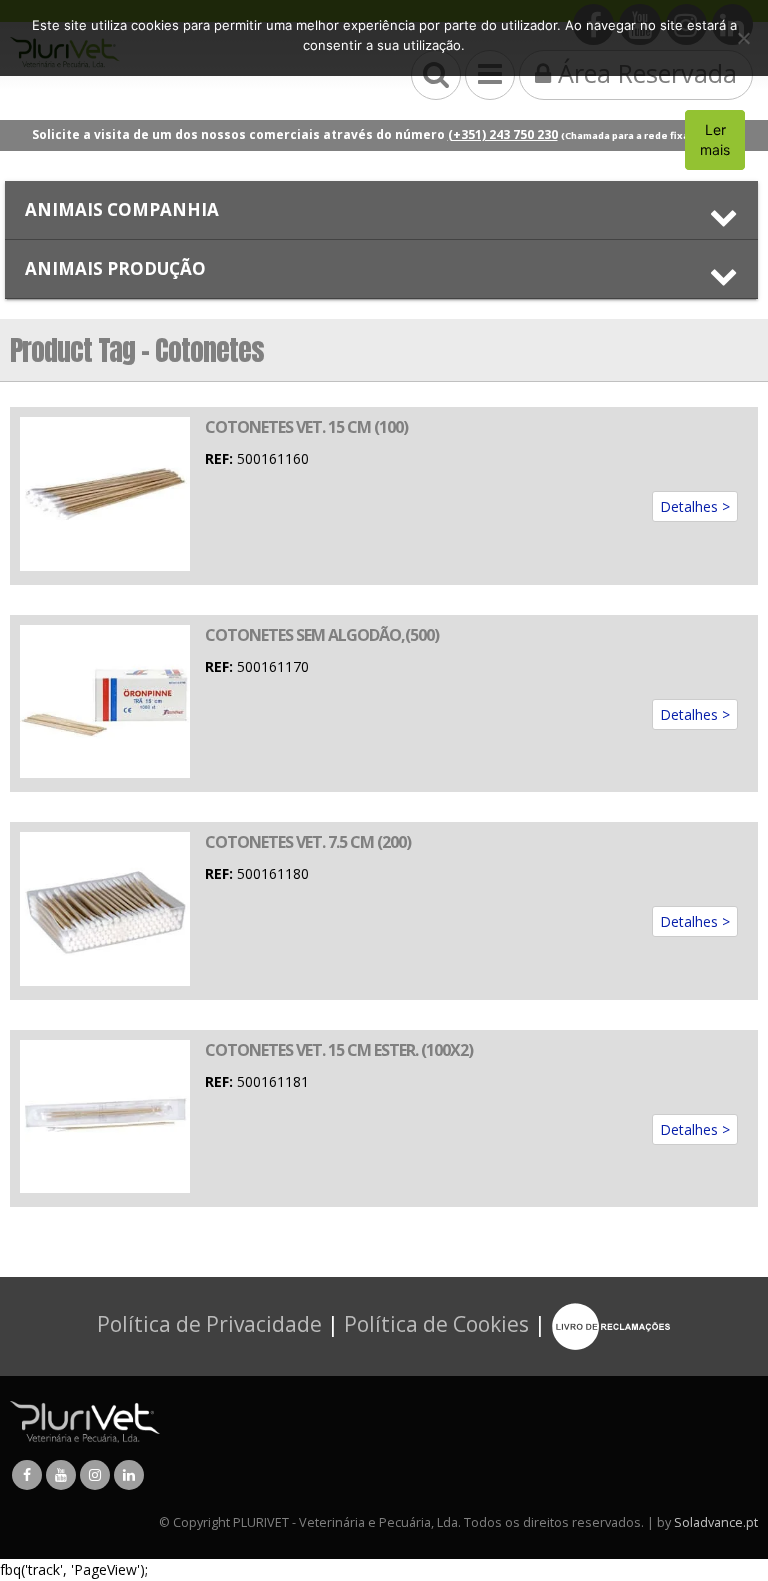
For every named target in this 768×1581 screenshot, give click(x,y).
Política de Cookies (436, 1325)
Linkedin (129, 1475)
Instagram (95, 1475)
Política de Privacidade (209, 1325)
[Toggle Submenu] (381, 210)
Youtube (61, 1475)
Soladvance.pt (716, 1522)
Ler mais (715, 139)
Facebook (27, 1475)
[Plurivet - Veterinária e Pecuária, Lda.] (85, 1421)
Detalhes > (695, 506)
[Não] (743, 38)
